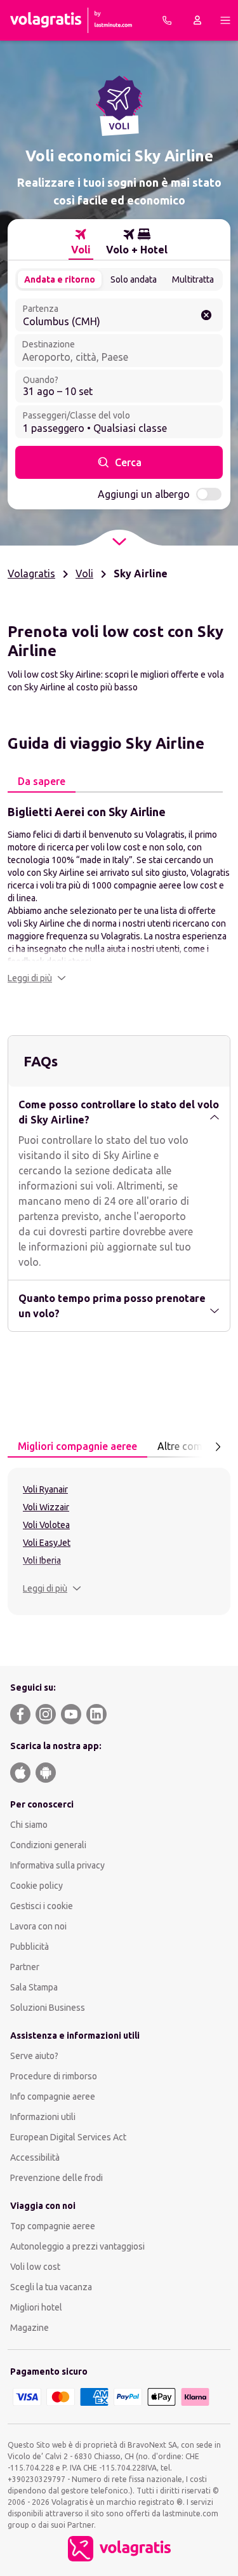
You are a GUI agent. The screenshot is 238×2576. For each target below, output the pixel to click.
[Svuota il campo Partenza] (206, 315)
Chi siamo (29, 1825)
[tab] (81, 242)
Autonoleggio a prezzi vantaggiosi (77, 2246)
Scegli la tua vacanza (51, 2287)
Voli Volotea (46, 1525)
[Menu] (225, 20)
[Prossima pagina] (218, 1447)
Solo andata (134, 279)
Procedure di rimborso (54, 2076)
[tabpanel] (119, 894)
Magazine (30, 2328)
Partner (25, 1967)
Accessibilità (35, 2157)
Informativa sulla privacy (57, 1865)
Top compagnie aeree (53, 2226)
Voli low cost (35, 2267)
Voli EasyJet (47, 1543)
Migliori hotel (36, 2307)
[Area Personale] (197, 20)
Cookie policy (36, 1886)
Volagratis (31, 574)
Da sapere (42, 781)
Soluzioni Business (48, 2008)
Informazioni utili (43, 2117)
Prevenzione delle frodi (56, 2178)
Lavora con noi (38, 1926)
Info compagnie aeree (53, 2096)
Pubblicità (30, 1947)
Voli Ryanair (45, 1489)
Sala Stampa (34, 1987)
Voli (84, 574)
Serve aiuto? (34, 2056)
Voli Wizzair (46, 1507)
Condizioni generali (48, 1845)
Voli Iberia (42, 1560)
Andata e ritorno (60, 279)
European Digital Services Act (68, 2137)
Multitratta (193, 279)
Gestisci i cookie (42, 1906)
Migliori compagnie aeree (77, 1446)
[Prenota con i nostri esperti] (167, 20)
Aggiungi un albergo (144, 494)
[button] (37, 978)
